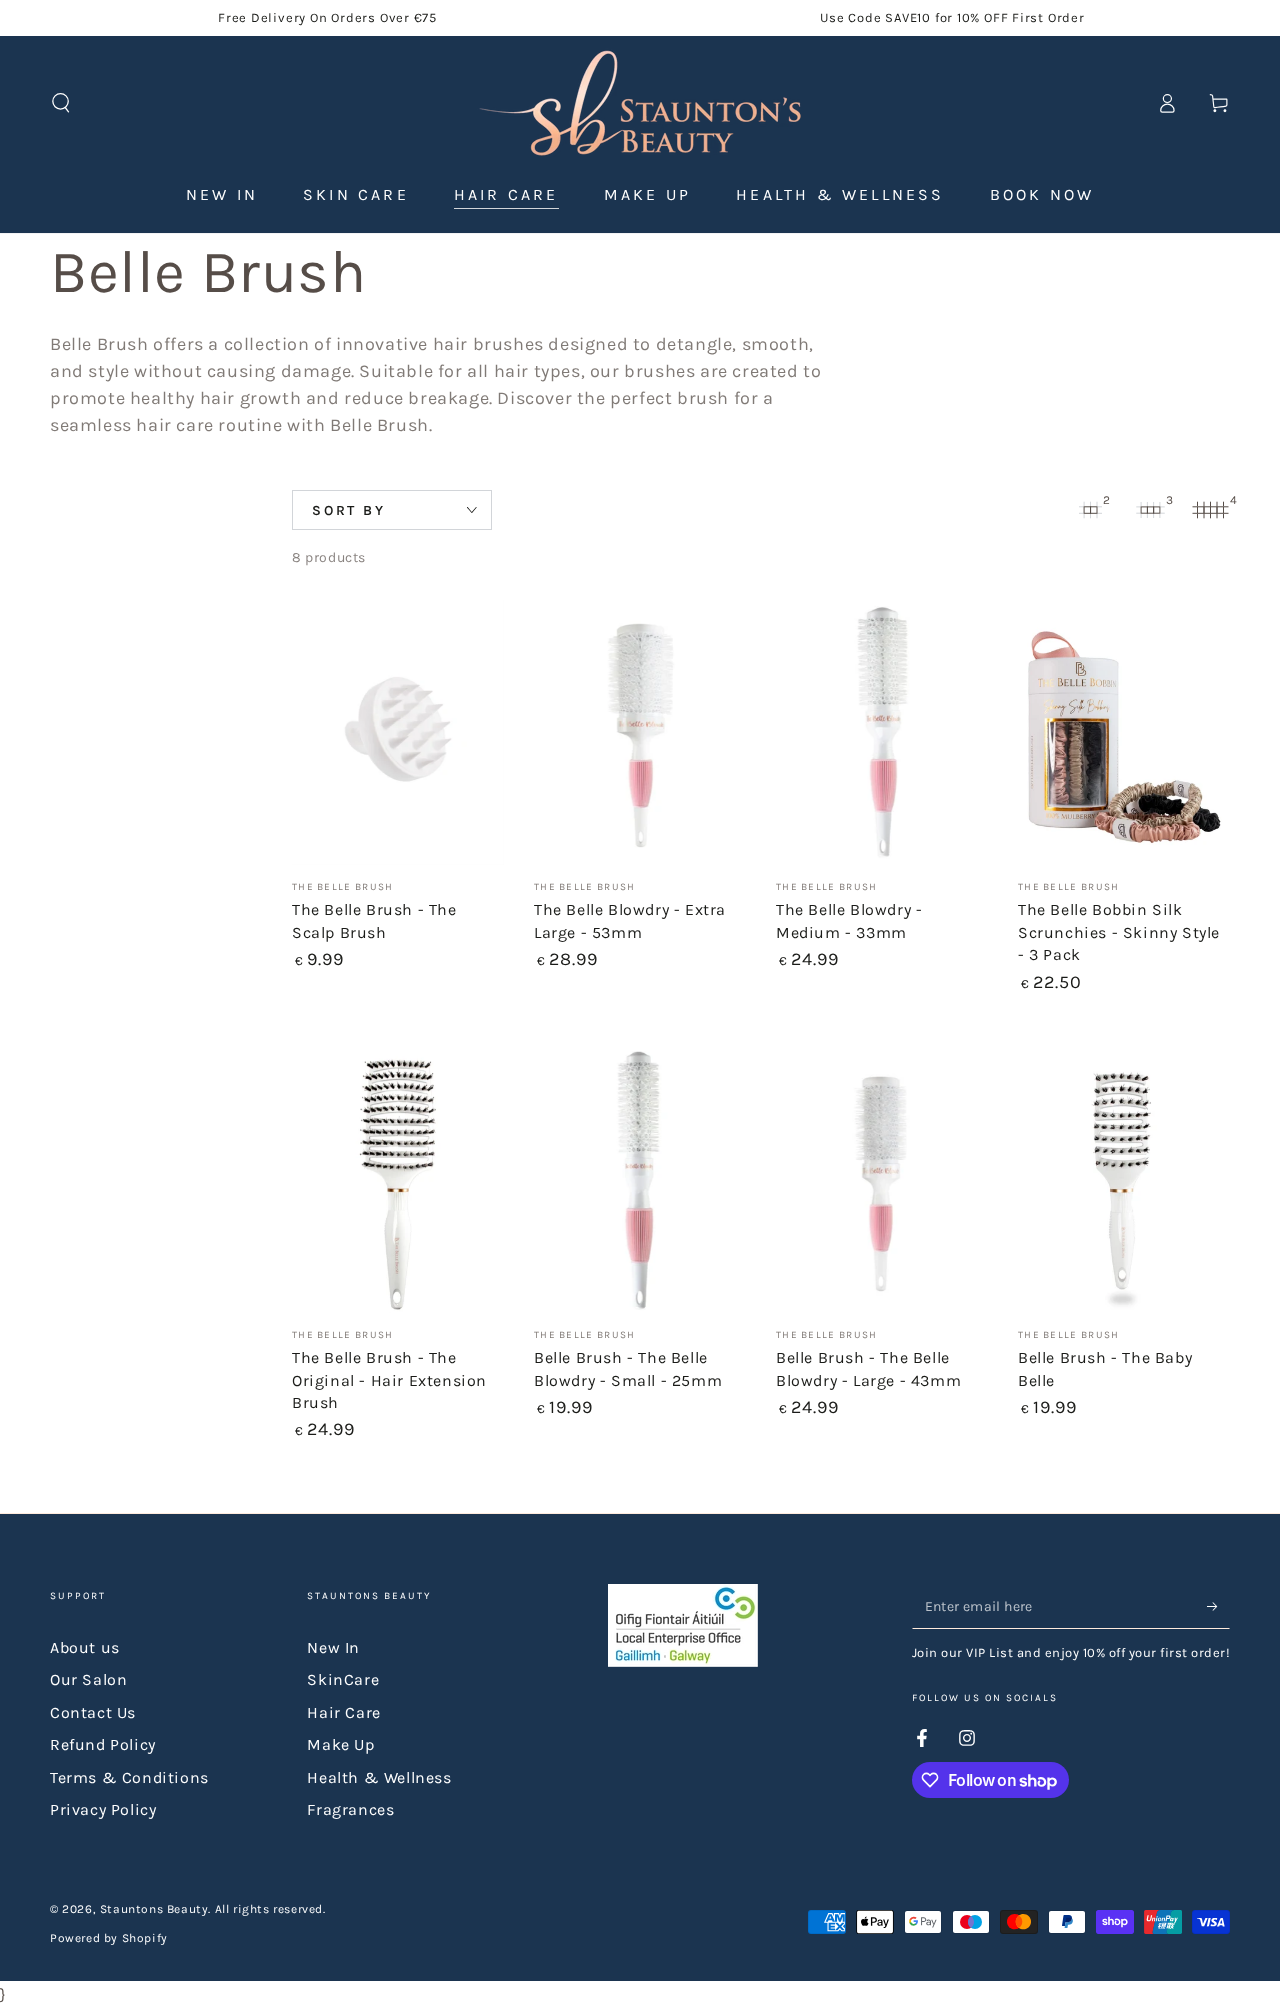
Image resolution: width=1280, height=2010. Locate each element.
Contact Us (93, 1712)
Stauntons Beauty (154, 1909)
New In (333, 1647)
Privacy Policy (103, 1809)
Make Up (340, 1744)
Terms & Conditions (129, 1777)
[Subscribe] (1218, 1606)
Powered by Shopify (109, 1938)
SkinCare (343, 1679)
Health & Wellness (379, 1777)
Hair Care (343, 1712)
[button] (61, 103)
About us (85, 1647)
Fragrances (350, 1809)
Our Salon (88, 1679)
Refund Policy (103, 1744)
